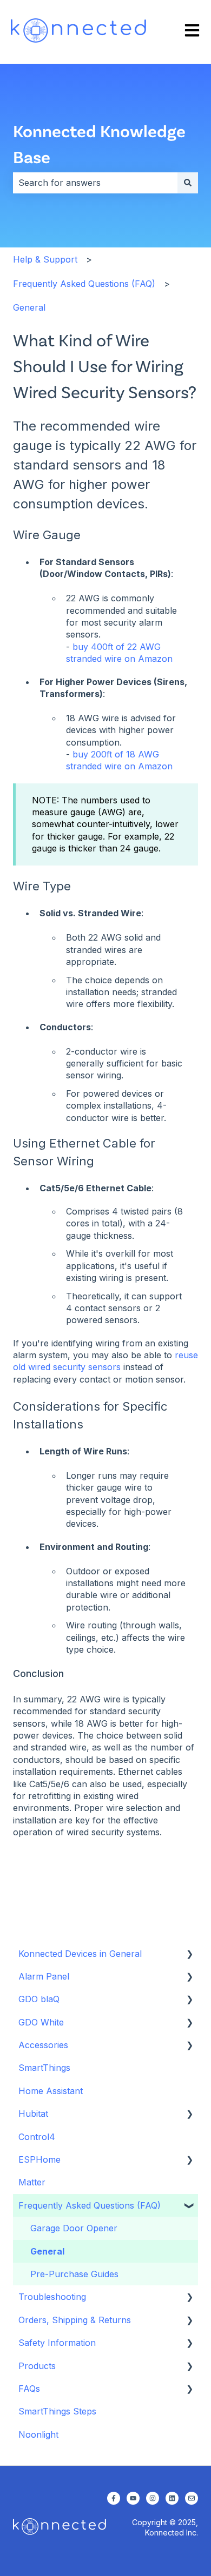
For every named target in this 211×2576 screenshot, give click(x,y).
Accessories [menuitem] (43, 2045)
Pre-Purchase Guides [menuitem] (74, 2274)
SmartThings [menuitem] (44, 2068)
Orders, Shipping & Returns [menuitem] (75, 2320)
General (29, 307)
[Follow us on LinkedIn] (172, 2498)
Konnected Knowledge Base (99, 143)
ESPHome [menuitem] (39, 2159)
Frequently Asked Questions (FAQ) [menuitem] (90, 2205)
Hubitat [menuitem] (33, 2114)
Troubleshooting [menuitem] (52, 2297)
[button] (189, 1954)
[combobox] (95, 183)
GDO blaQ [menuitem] (39, 1999)
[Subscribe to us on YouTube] (133, 2498)
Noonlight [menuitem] (38, 2434)
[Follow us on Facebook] (114, 2498)
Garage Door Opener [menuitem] (74, 2228)
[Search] (188, 183)
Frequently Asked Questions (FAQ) (84, 284)
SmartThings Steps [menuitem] (57, 2411)
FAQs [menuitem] (29, 2389)
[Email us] (192, 2498)
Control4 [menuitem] (37, 2137)
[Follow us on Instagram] (153, 2498)
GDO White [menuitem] (41, 2022)
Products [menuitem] (37, 2366)
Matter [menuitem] (32, 2182)
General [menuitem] (47, 2251)
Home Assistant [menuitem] (51, 2091)
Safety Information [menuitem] (57, 2343)
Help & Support (45, 259)
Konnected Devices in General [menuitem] (80, 1954)
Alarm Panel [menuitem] (44, 1976)
